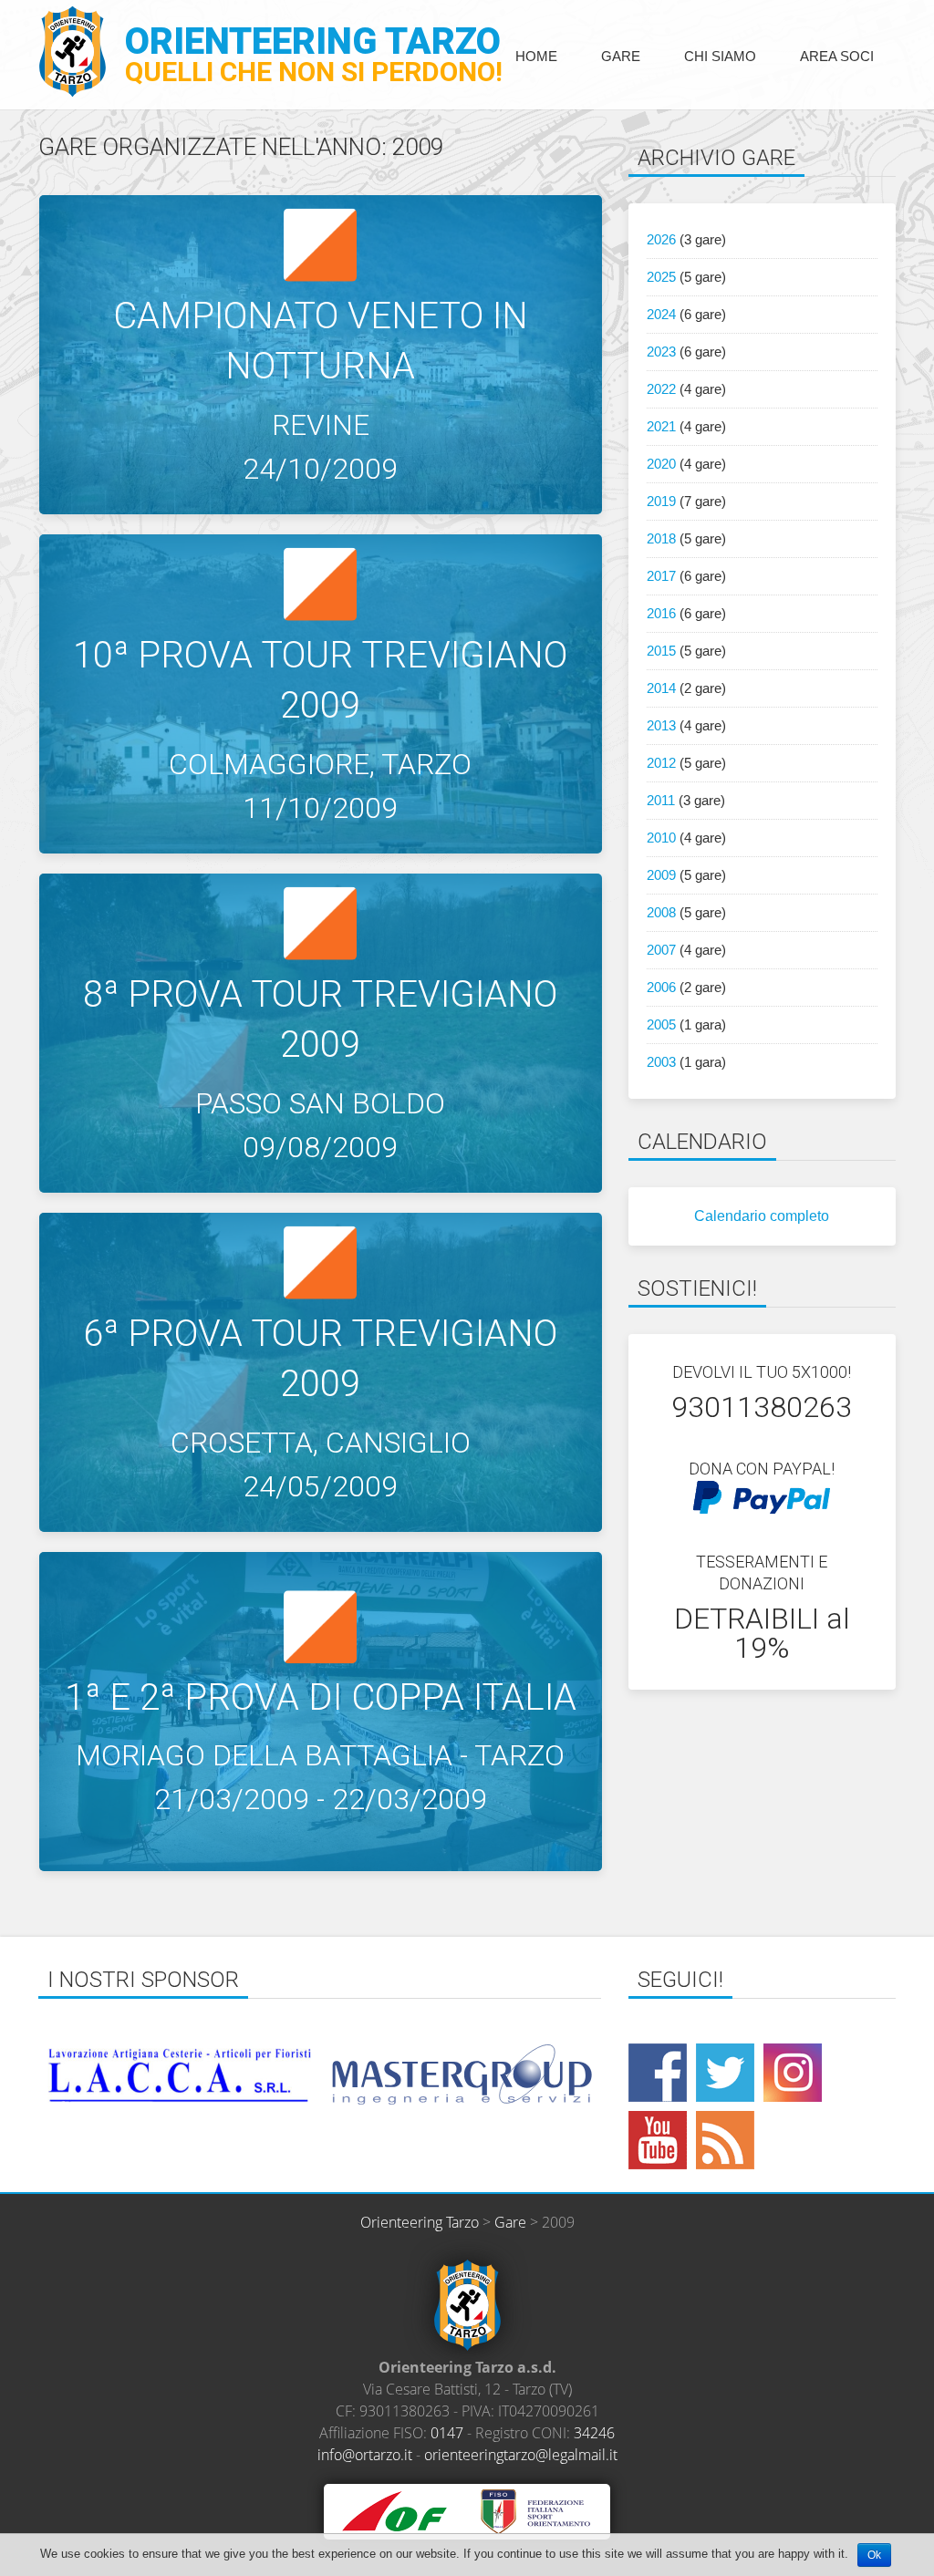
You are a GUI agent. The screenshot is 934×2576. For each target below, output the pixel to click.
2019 (661, 501)
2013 (661, 725)
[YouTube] (658, 2140)
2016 (661, 613)
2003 (661, 1062)
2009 (661, 875)
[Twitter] (725, 2073)
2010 (661, 838)
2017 (661, 576)
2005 (661, 1024)
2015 (661, 651)
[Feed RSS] (725, 2140)
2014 (661, 688)
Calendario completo (762, 1216)
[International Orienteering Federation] (394, 2510)
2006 (661, 987)
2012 (661, 763)
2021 (661, 426)
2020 (661, 464)
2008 (661, 912)
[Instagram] (793, 2073)
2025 (661, 277)
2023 (661, 352)
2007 (661, 950)
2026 (661, 239)
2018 (661, 538)
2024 (661, 314)
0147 (447, 2433)
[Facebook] (658, 2073)
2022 (661, 389)
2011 (661, 800)
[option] (256, 2075)
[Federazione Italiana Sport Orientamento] (535, 2510)
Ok (874, 2555)
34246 (594, 2433)
